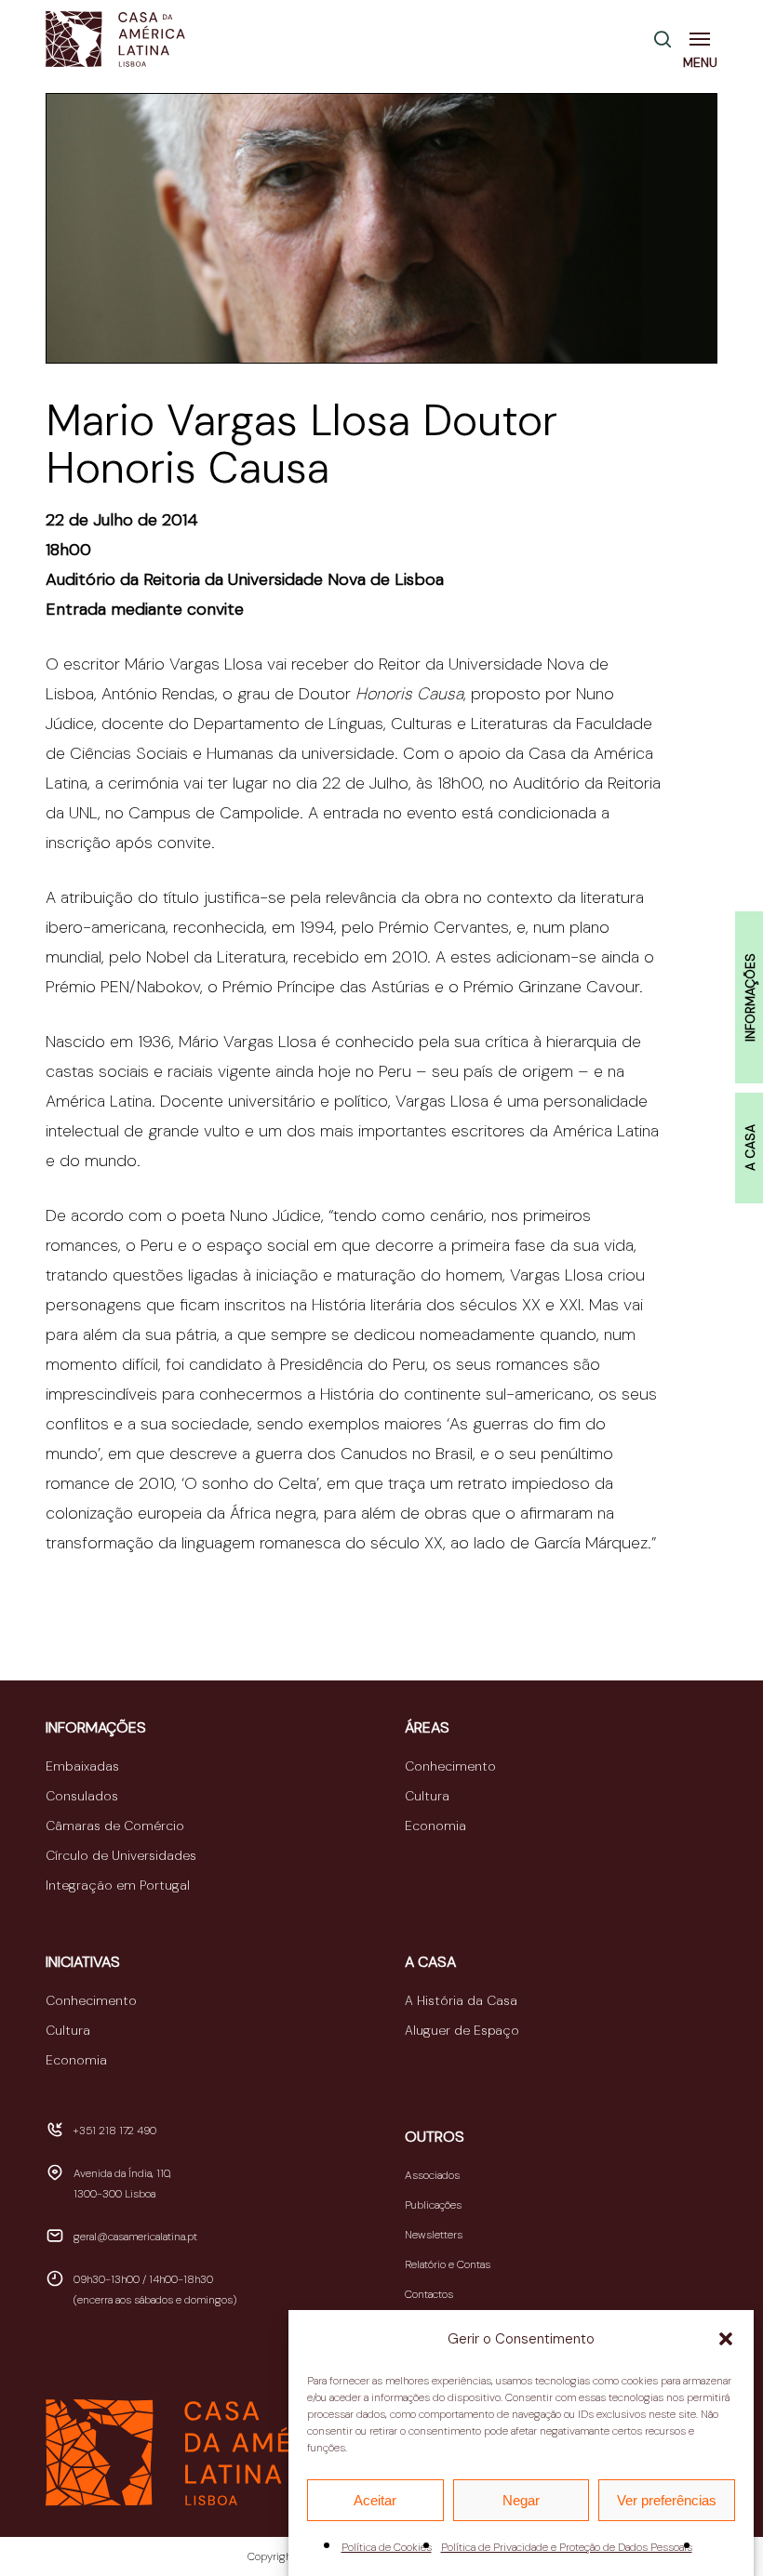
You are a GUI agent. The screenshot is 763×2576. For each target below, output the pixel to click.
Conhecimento (450, 1766)
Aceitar (375, 2500)
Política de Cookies (387, 2547)
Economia (435, 1826)
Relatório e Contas (448, 2264)
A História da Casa (461, 2000)
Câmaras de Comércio (115, 1826)
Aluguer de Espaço (462, 2030)
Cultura (427, 1796)
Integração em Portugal (118, 1885)
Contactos (429, 2294)
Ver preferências (667, 2500)
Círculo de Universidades (121, 1855)
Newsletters (434, 2235)
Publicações (433, 2205)
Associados (432, 2175)
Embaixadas (82, 1766)
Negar (521, 2500)
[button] (726, 2339)
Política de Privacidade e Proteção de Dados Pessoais (567, 2547)
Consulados (82, 1796)
